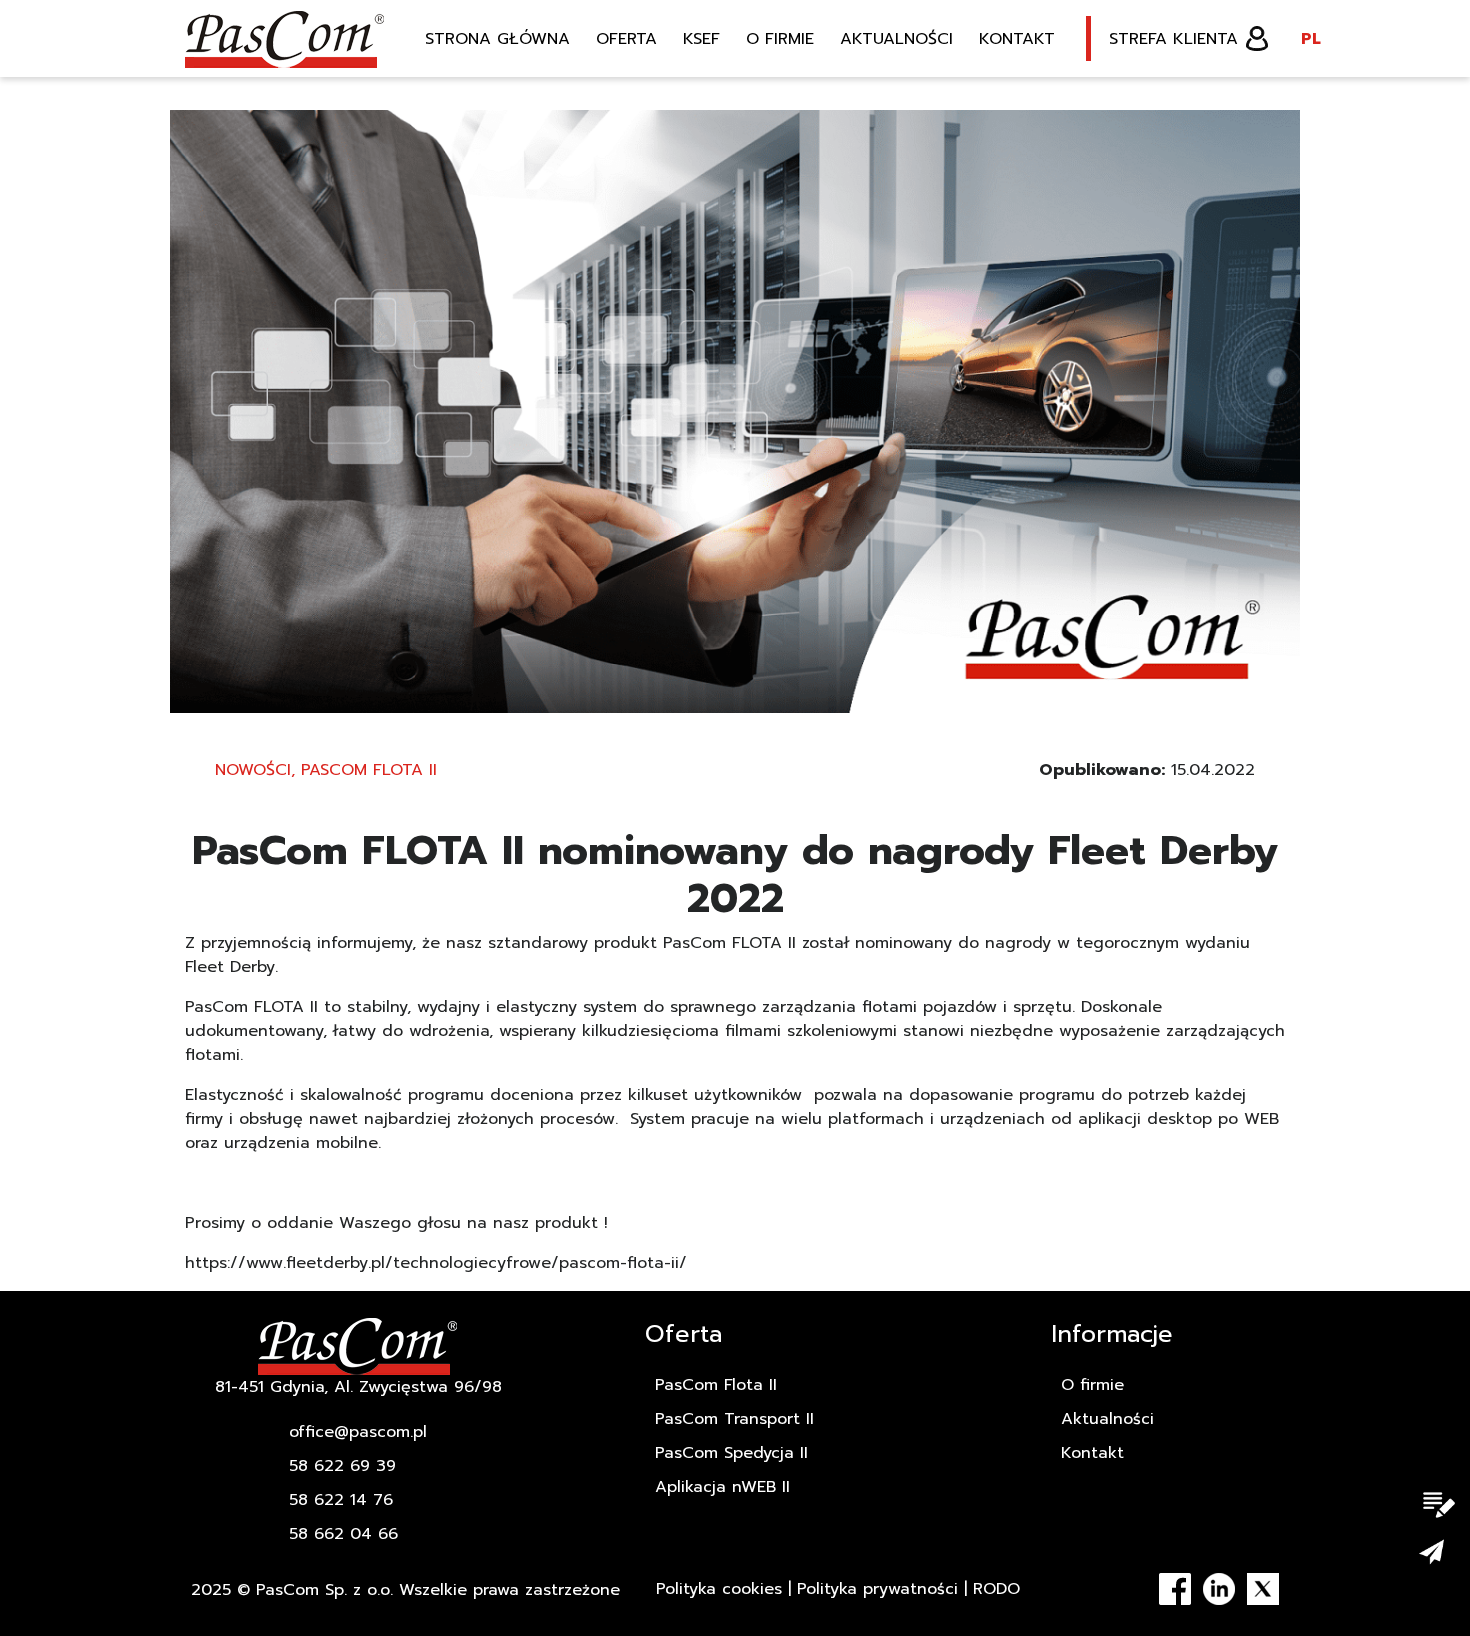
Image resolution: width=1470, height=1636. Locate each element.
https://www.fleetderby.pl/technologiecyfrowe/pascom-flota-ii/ (436, 1263)
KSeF (701, 39)
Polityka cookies (719, 1589)
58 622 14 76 (341, 1500)
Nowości (253, 770)
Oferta (626, 39)
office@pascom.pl (358, 1432)
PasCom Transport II (734, 1419)
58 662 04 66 (343, 1534)
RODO (996, 1589)
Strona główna (497, 39)
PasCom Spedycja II (731, 1453)
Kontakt (1017, 39)
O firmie (780, 39)
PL (1311, 39)
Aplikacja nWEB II (722, 1487)
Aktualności (896, 39)
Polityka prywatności (877, 1589)
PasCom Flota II (369, 770)
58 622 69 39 (342, 1466)
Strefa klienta (1173, 39)
